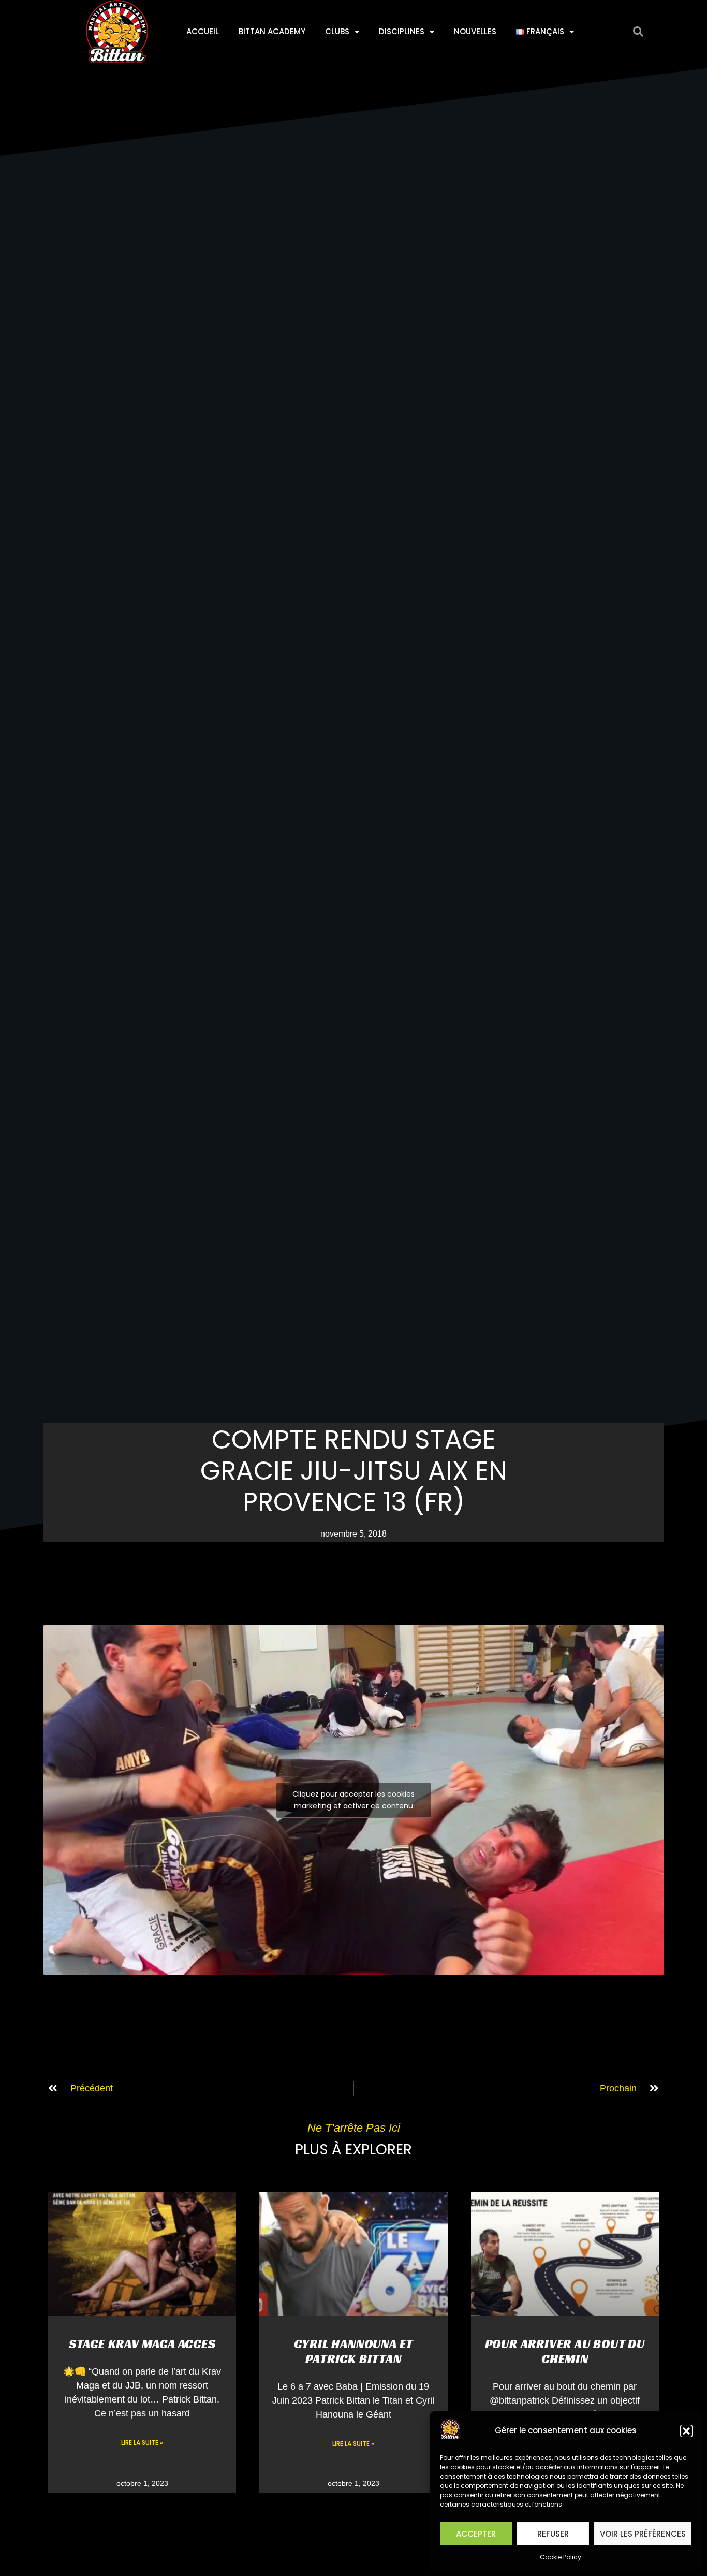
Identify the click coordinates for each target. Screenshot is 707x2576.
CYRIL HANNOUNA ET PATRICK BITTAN (354, 2351)
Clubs (337, 31)
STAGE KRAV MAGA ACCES (142, 2344)
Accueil (203, 31)
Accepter (476, 2534)
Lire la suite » (142, 2443)
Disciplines (402, 31)
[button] (686, 2431)
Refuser (553, 2534)
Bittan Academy (272, 31)
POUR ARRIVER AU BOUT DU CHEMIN (565, 2351)
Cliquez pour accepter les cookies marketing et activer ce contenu (353, 1800)
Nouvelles (475, 31)
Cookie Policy (561, 2557)
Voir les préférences (643, 2534)
